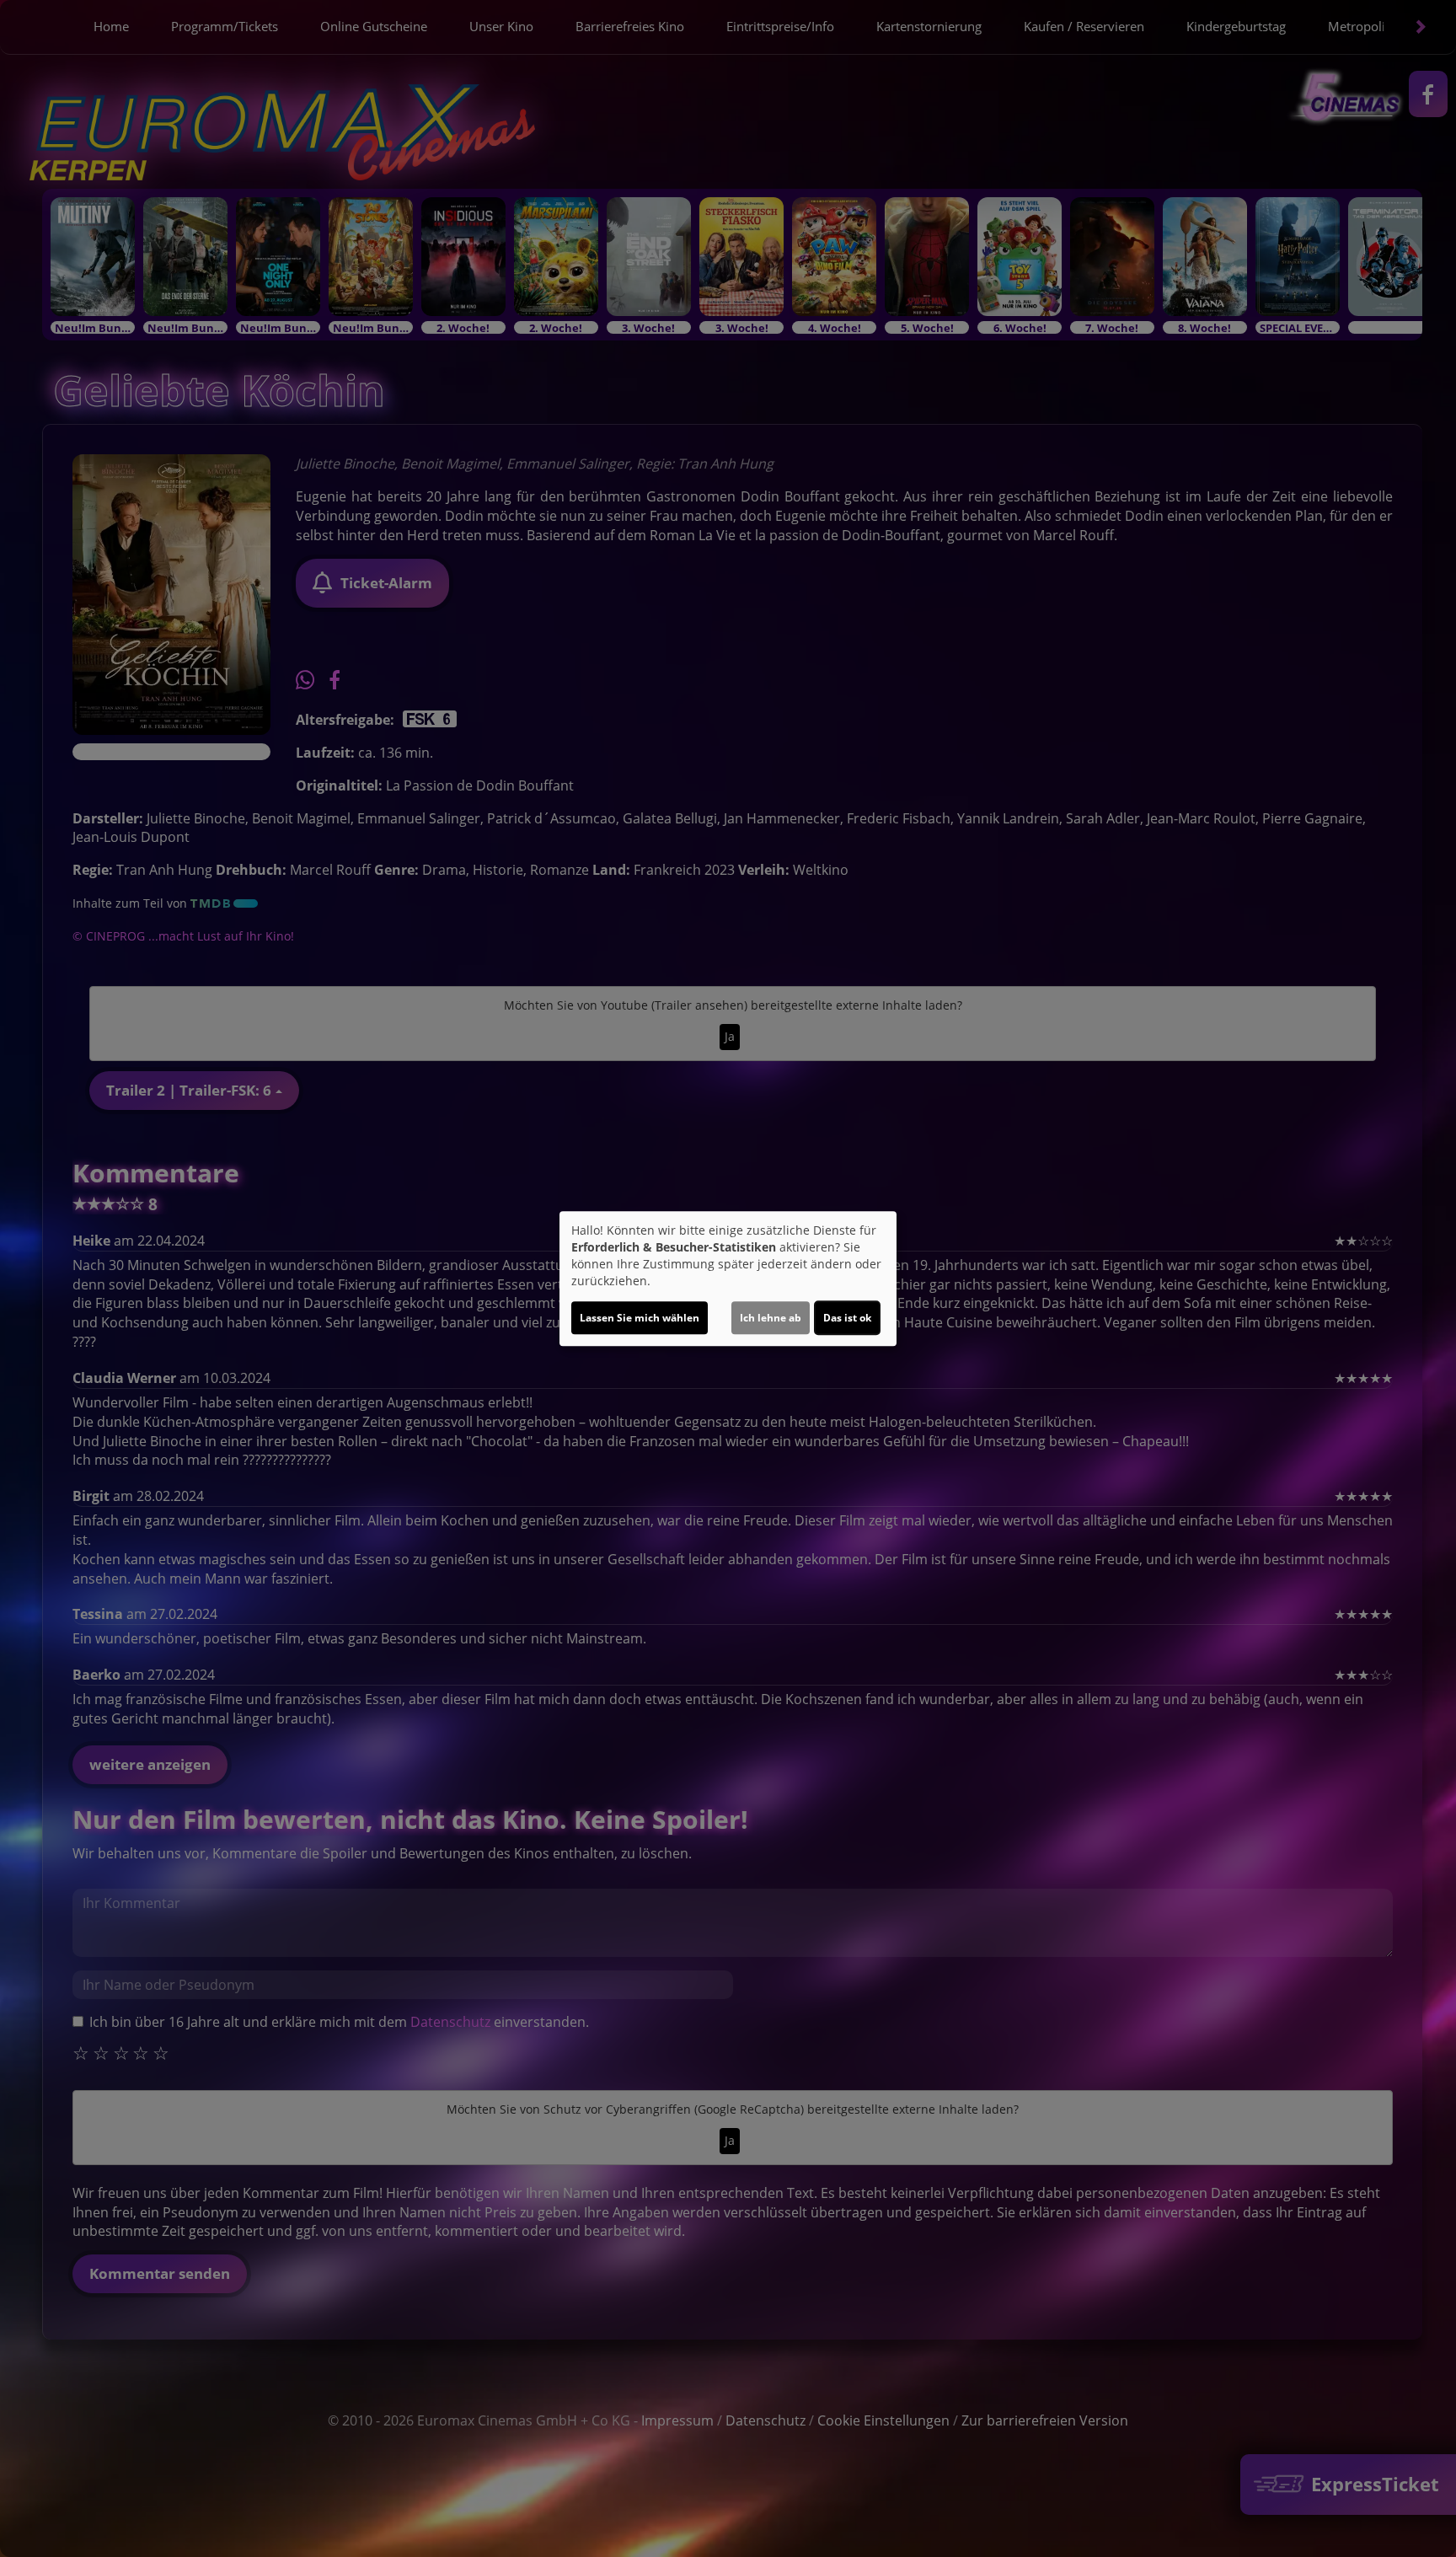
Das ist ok (847, 1318)
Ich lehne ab (771, 1318)
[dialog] (728, 1278)
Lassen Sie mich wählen (640, 1318)
